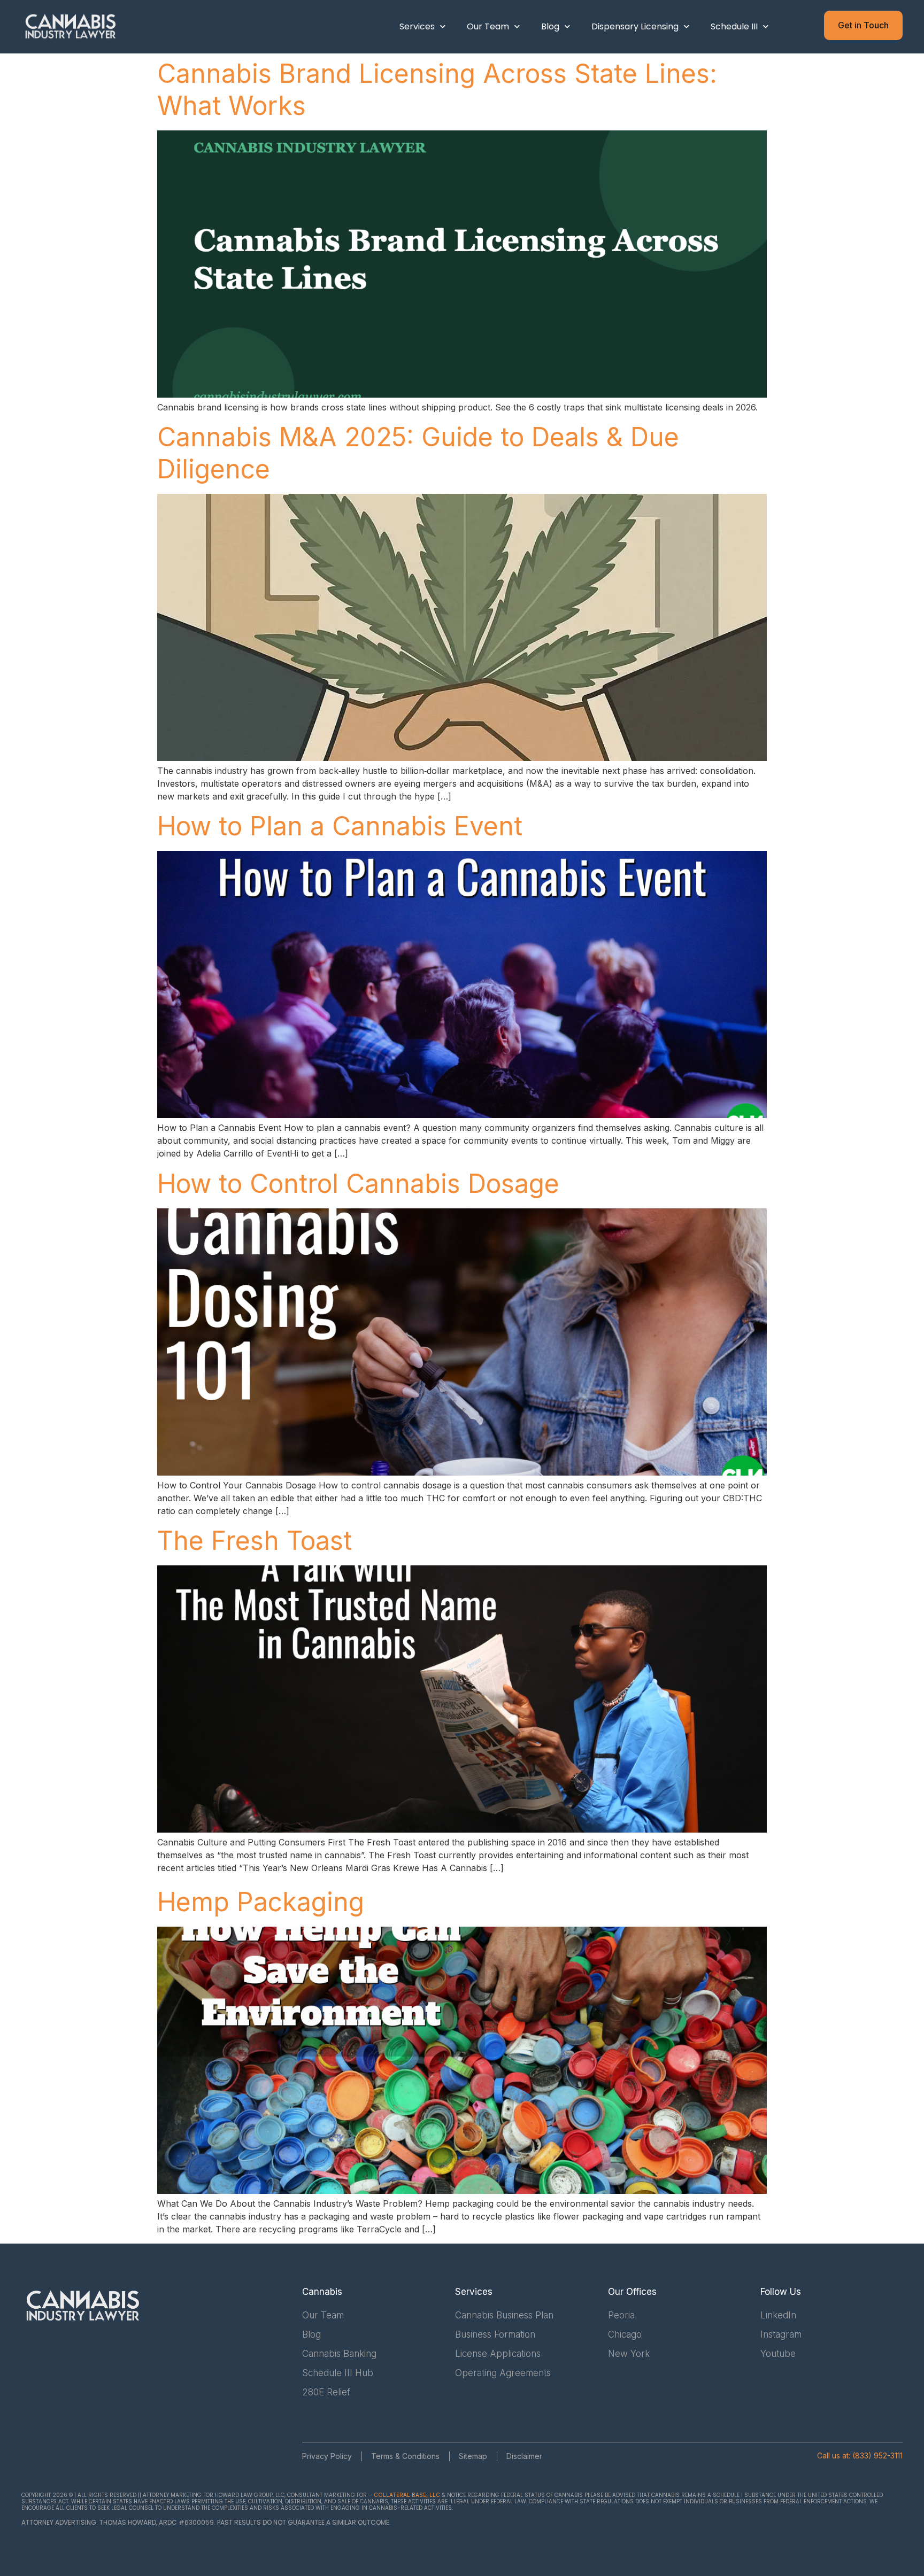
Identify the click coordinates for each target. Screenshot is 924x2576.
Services (417, 26)
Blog (550, 26)
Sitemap (473, 2456)
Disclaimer (524, 2456)
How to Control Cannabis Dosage (358, 1184)
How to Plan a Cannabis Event (340, 826)
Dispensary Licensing (635, 26)
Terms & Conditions (405, 2456)
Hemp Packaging (261, 1902)
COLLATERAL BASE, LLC (407, 2495)
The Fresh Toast (255, 1541)
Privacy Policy (327, 2456)
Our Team (488, 26)
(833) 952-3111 (877, 2455)
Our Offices (632, 2292)
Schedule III (734, 26)
